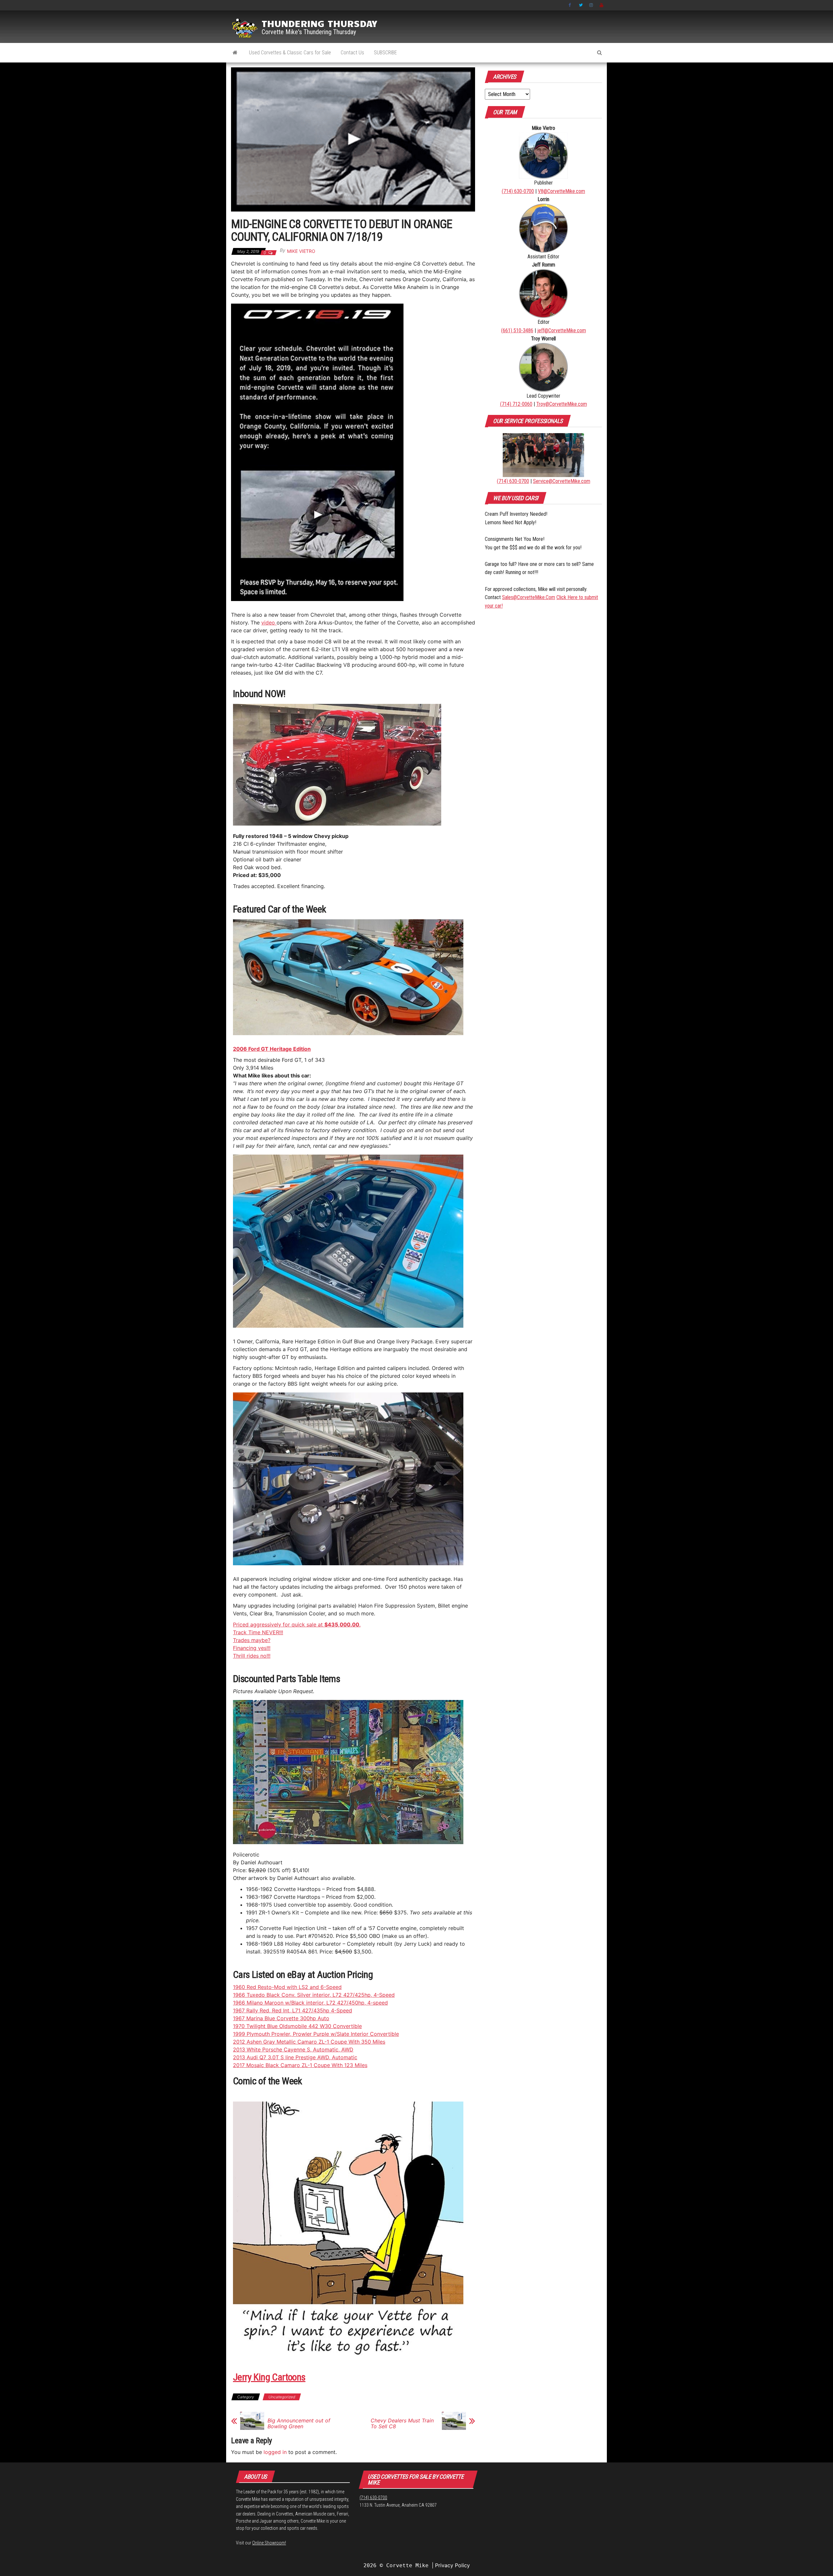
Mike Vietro (301, 251)
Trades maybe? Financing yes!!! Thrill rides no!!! (252, 1648)
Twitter (581, 5)
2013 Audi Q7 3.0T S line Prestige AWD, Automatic (295, 2057)
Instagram (591, 5)
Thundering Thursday (319, 23)
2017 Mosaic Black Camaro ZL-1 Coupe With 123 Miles (300, 2065)
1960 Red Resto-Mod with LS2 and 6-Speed (287, 1987)
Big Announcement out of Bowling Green (299, 2423)
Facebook (570, 5)
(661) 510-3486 (517, 330)
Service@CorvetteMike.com (562, 481)
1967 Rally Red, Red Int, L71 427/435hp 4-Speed (293, 2010)
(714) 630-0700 (518, 191)
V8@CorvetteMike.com (561, 191)
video (269, 623)
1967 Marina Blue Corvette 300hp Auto (281, 2018)
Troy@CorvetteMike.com (562, 404)
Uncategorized (282, 2397)
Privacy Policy (452, 2565)
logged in (275, 2452)
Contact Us (352, 53)
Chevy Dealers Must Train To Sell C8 (402, 2423)
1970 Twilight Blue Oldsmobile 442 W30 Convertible (297, 2026)
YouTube (602, 5)
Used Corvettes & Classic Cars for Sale (290, 53)
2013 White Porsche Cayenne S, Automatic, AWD (293, 2049)
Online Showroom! (269, 2543)
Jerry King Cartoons (269, 2377)
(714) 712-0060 (516, 404)
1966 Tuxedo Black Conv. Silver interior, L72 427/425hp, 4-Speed (314, 1995)
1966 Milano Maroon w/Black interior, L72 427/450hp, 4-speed (310, 2003)
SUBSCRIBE (385, 53)
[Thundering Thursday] (235, 53)
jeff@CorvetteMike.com (562, 330)
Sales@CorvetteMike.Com (529, 597)
